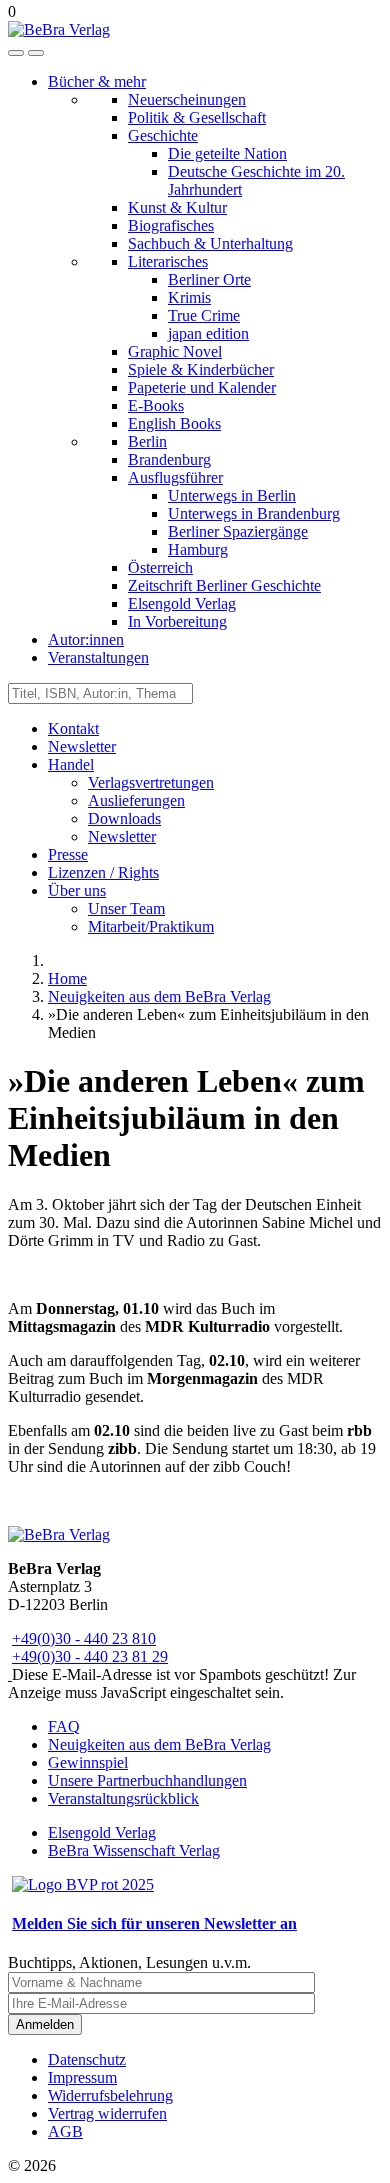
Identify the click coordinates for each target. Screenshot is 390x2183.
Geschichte (163, 135)
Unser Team (126, 908)
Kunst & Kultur (177, 207)
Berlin (147, 441)
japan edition (208, 333)
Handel (71, 764)
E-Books (156, 405)
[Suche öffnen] (16, 53)
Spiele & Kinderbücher (201, 369)
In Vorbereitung (177, 621)
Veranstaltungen (98, 657)
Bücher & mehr (97, 81)
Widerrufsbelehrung (110, 2095)
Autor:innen (86, 639)
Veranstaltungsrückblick (123, 1798)
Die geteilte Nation (227, 153)
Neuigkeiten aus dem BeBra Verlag (159, 1744)
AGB (65, 2131)
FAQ (64, 1726)
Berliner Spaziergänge (238, 531)
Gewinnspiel (88, 1762)
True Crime (204, 315)
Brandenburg (169, 459)
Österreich (160, 567)
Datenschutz (87, 2059)
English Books (174, 423)
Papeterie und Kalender (202, 387)
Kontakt (73, 728)
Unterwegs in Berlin (232, 495)
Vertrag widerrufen (107, 2113)
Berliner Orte (209, 279)
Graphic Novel (175, 351)
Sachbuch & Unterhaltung (210, 243)
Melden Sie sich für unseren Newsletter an (154, 1923)
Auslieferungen (136, 800)
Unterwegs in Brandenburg (254, 513)
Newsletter (82, 746)
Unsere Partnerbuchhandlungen (147, 1780)
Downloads (124, 818)
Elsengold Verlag (182, 603)
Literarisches (168, 261)
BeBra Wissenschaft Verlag (134, 1850)
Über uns (77, 890)
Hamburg (198, 549)
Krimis (189, 297)
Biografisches (171, 225)
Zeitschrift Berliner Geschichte (224, 585)
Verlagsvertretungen (151, 782)
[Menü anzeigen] (36, 53)
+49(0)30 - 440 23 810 (84, 1638)
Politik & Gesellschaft (197, 117)
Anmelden (45, 2024)
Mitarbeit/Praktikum (151, 926)
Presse (68, 854)
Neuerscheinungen (187, 99)
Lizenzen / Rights (103, 872)
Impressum (82, 2077)
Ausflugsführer (175, 477)
